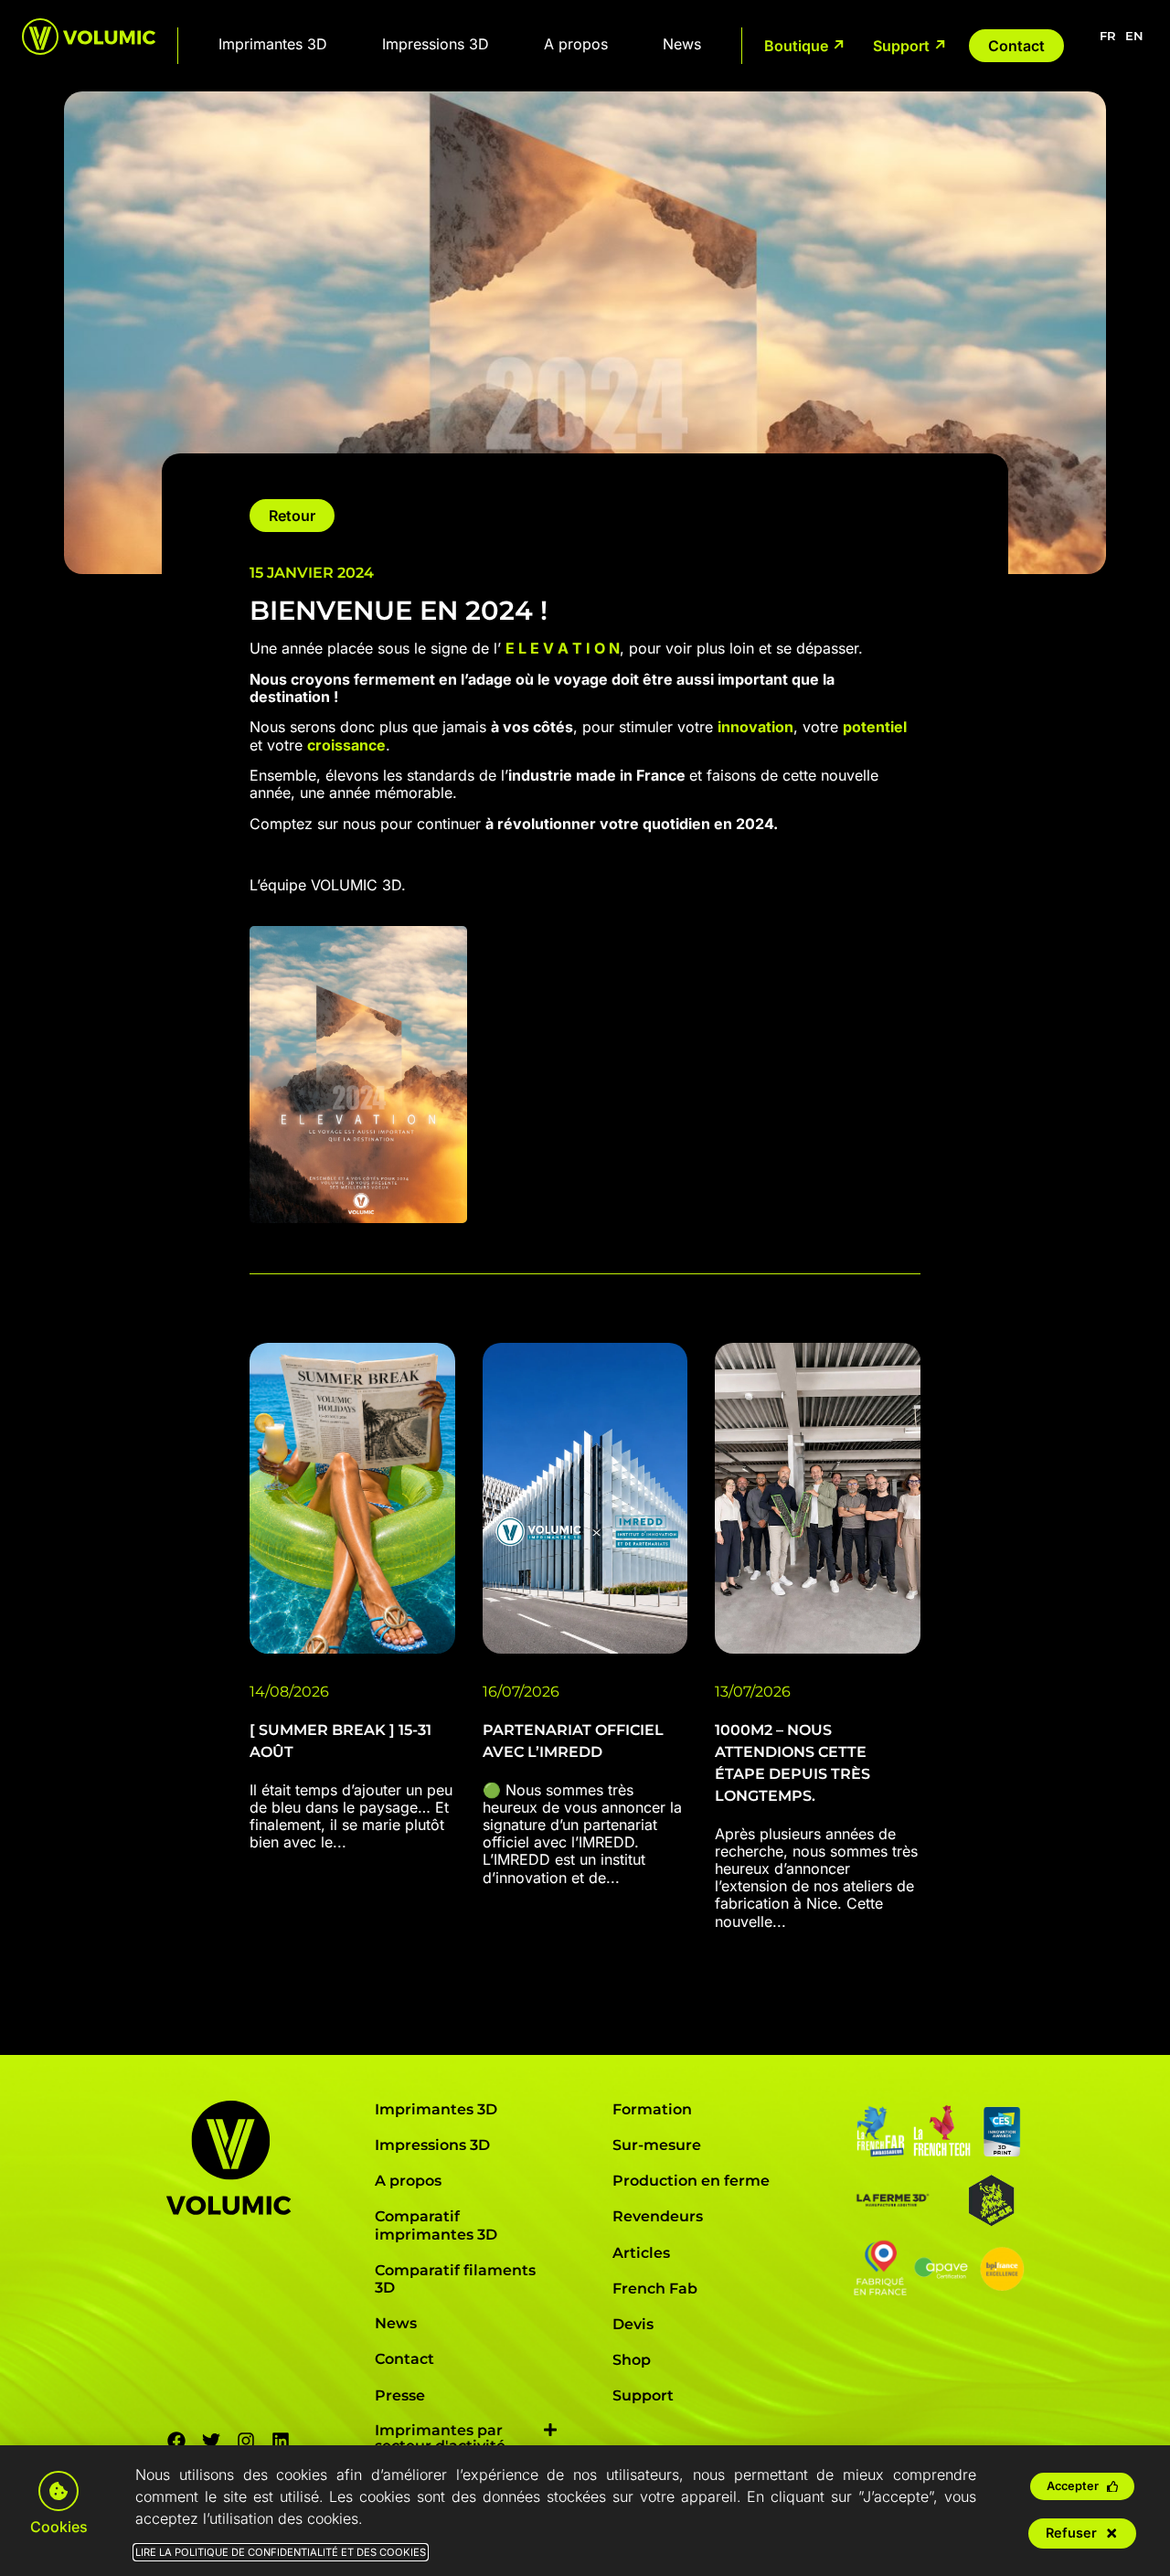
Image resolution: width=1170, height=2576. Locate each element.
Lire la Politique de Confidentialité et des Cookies (281, 2552)
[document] (585, 1288)
